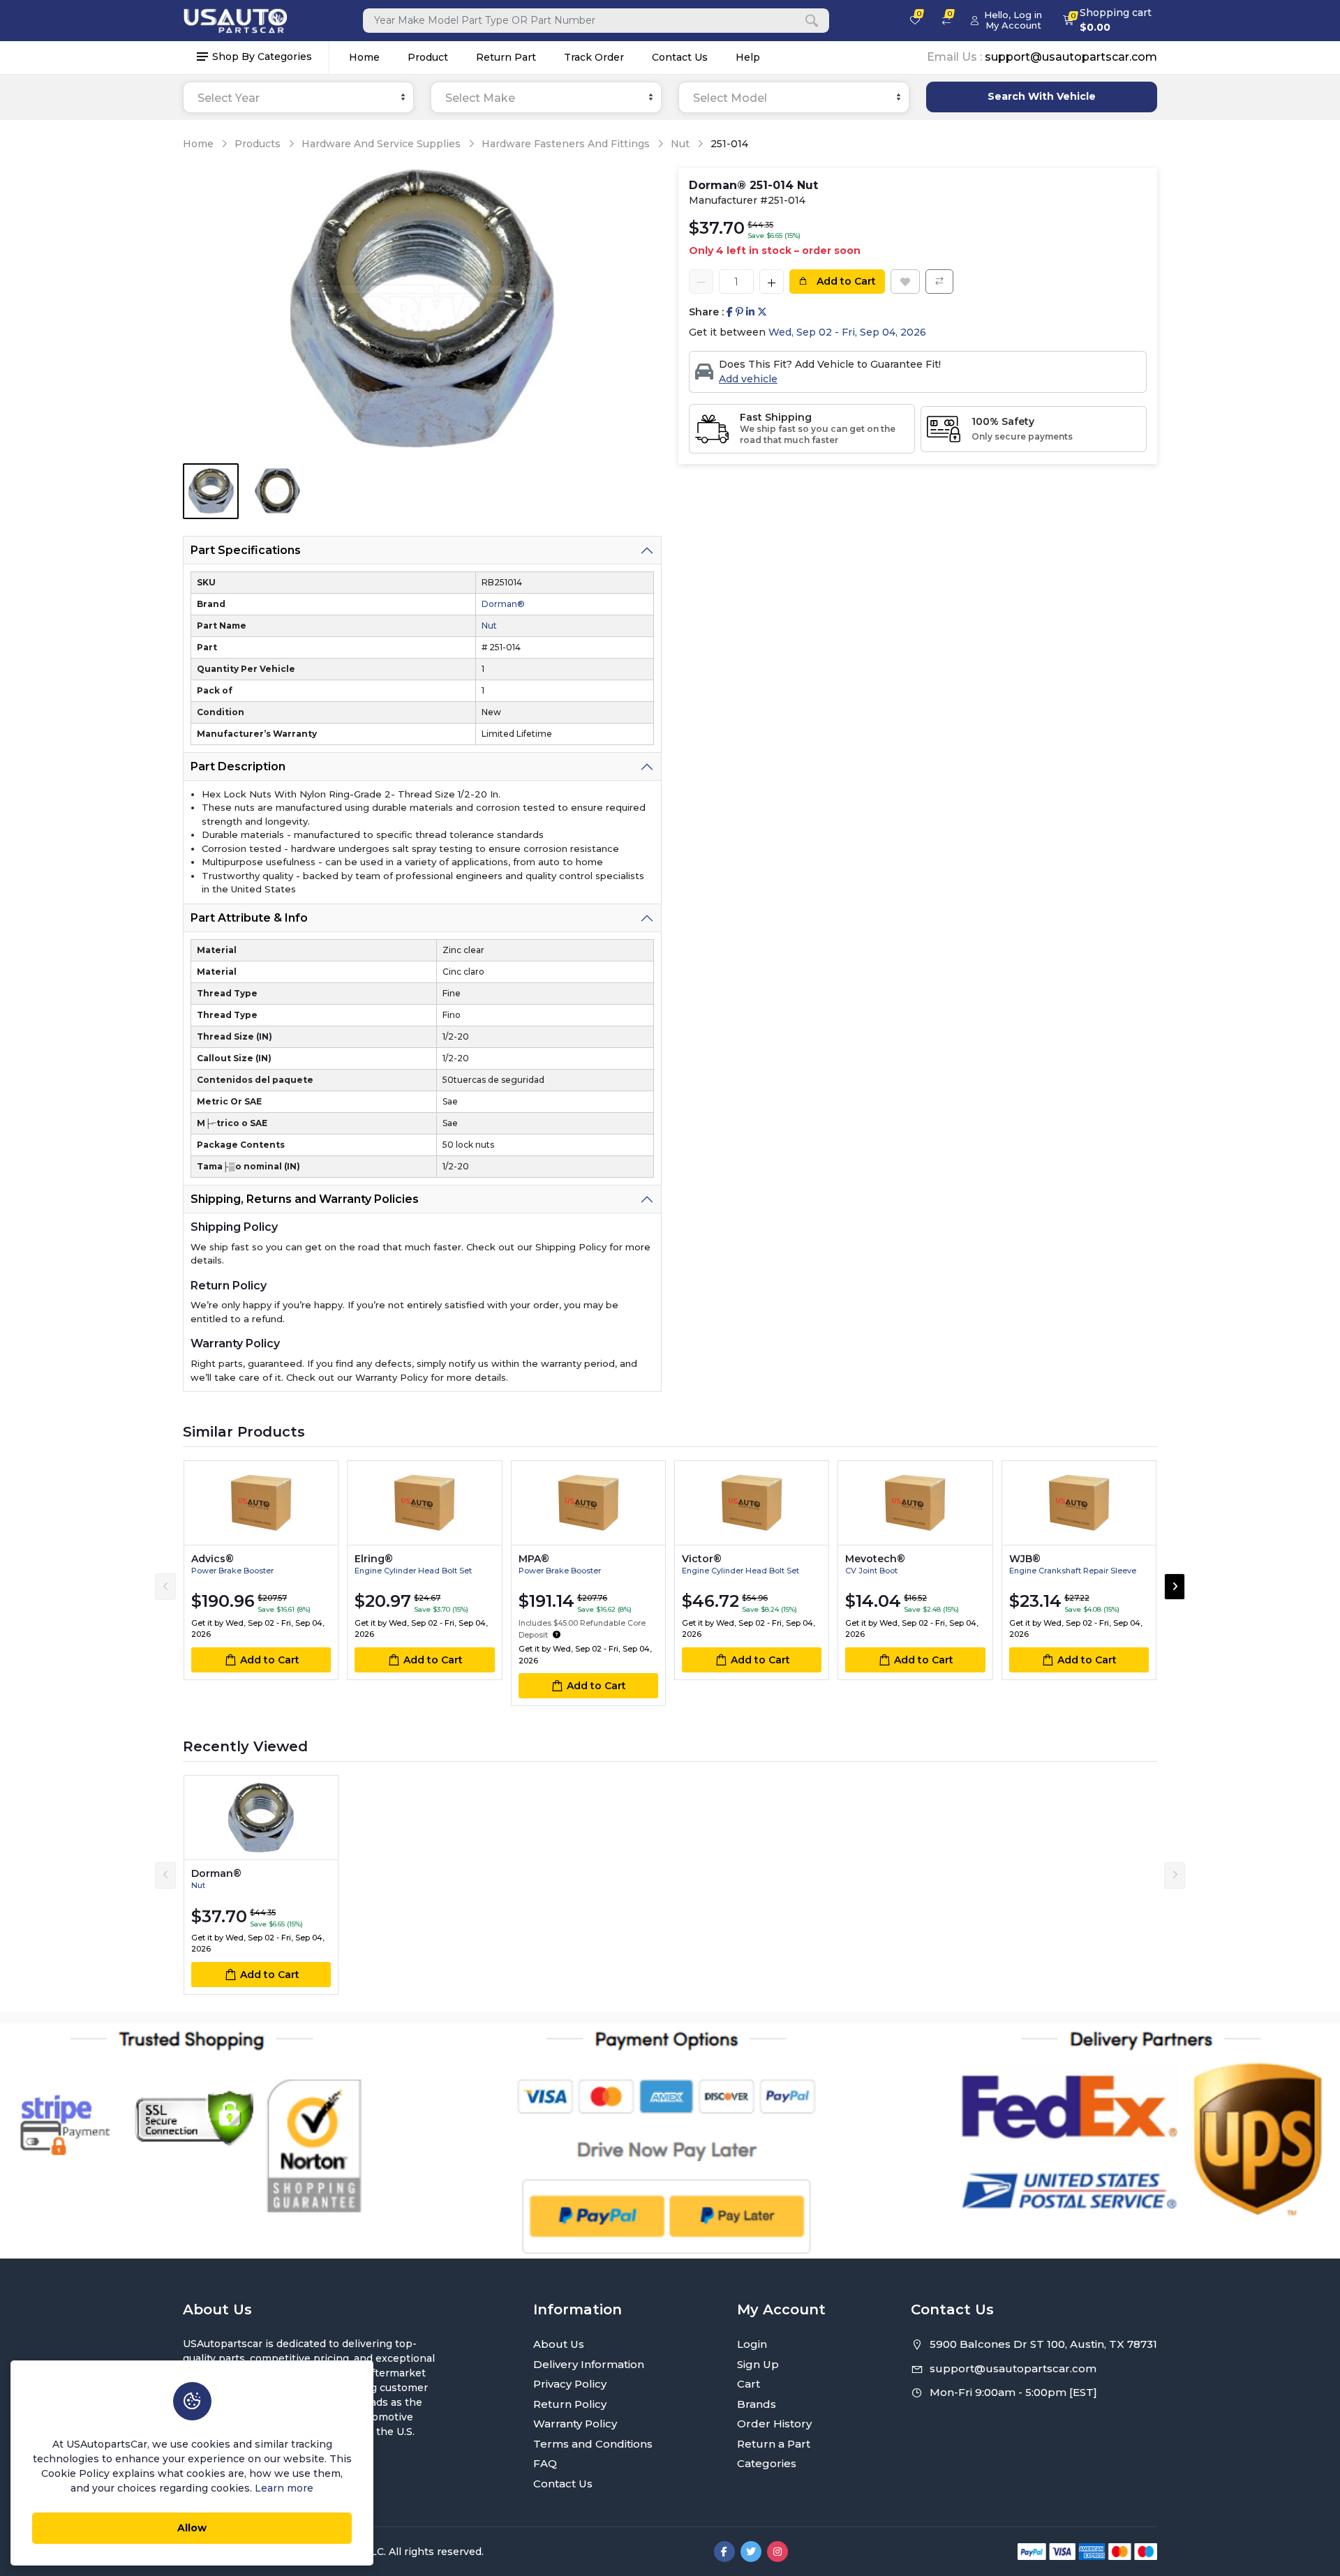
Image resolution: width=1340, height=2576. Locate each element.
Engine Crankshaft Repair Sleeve (1073, 1571)
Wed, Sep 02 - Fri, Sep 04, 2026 (847, 332)
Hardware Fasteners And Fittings (566, 144)
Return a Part (774, 2444)
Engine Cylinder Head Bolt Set (413, 1571)
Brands (757, 2404)
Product (428, 57)
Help (748, 57)
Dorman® (503, 604)
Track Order (594, 57)
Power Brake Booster (232, 1571)
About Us (559, 2344)
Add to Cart (845, 281)
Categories (767, 2463)
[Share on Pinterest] (739, 312)
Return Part (506, 57)
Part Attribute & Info (249, 918)
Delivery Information (589, 2364)
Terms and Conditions (593, 2444)
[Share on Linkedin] (750, 312)
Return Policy (570, 2404)
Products (258, 144)
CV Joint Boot (871, 1571)
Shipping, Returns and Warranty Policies (305, 1199)
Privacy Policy (570, 2384)
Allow (192, 2528)
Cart (749, 2384)
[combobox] (298, 97)
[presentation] (165, 1587)
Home (364, 57)
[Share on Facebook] (730, 312)
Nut (680, 144)
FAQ (545, 2463)
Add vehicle (748, 379)
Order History (774, 2424)
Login (752, 2344)
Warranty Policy (575, 2424)
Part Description (238, 766)
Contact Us (680, 57)
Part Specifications (246, 550)
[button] (557, 1635)
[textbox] (298, 98)
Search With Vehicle (1042, 96)
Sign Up (758, 2364)
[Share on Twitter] (762, 312)
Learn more (284, 2488)
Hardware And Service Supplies (381, 144)
